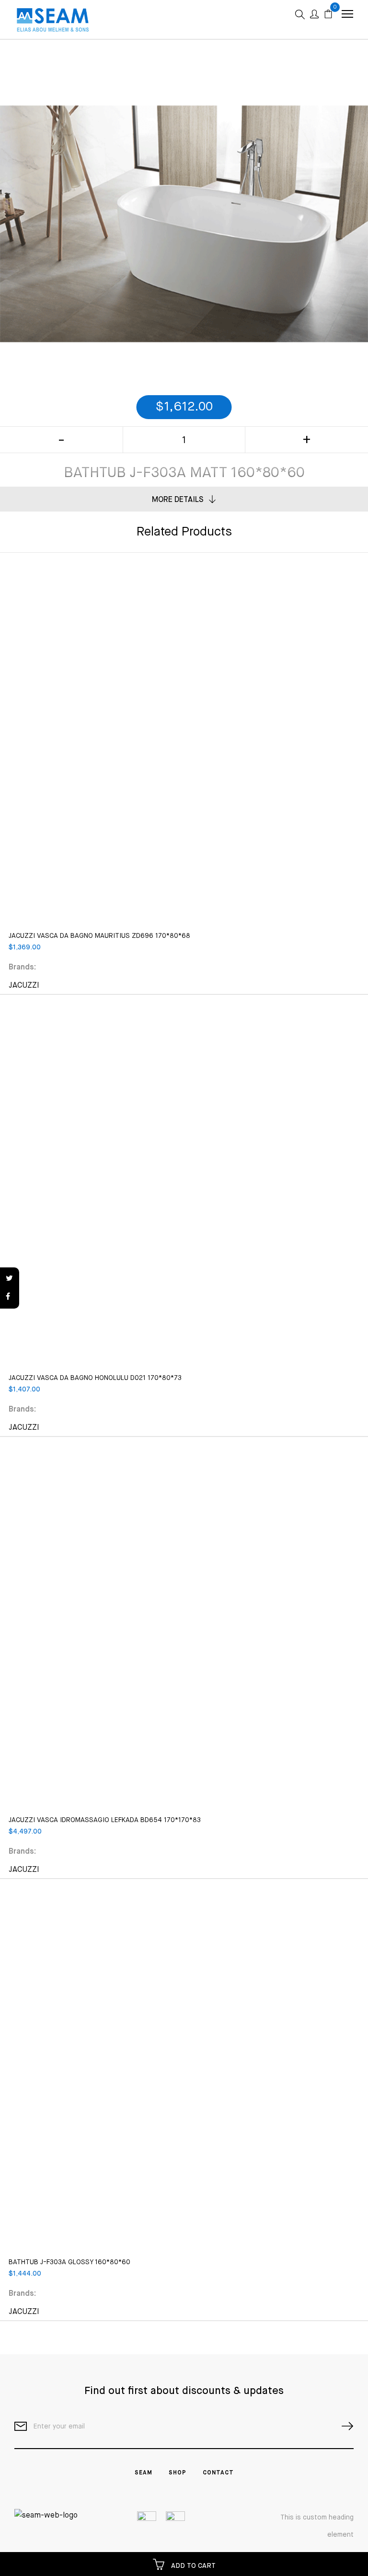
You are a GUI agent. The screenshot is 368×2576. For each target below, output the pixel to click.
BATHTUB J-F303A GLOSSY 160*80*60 (69, 2262)
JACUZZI (24, 986)
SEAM (144, 2473)
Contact (218, 2473)
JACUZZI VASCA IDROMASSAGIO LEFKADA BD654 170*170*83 (105, 1820)
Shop (178, 2473)
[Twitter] (10, 1279)
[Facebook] (10, 1297)
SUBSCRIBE (344, 2426)
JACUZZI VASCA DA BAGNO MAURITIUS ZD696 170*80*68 (99, 936)
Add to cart (192, 2566)
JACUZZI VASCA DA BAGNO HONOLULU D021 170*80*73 (95, 1378)
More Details (178, 500)
